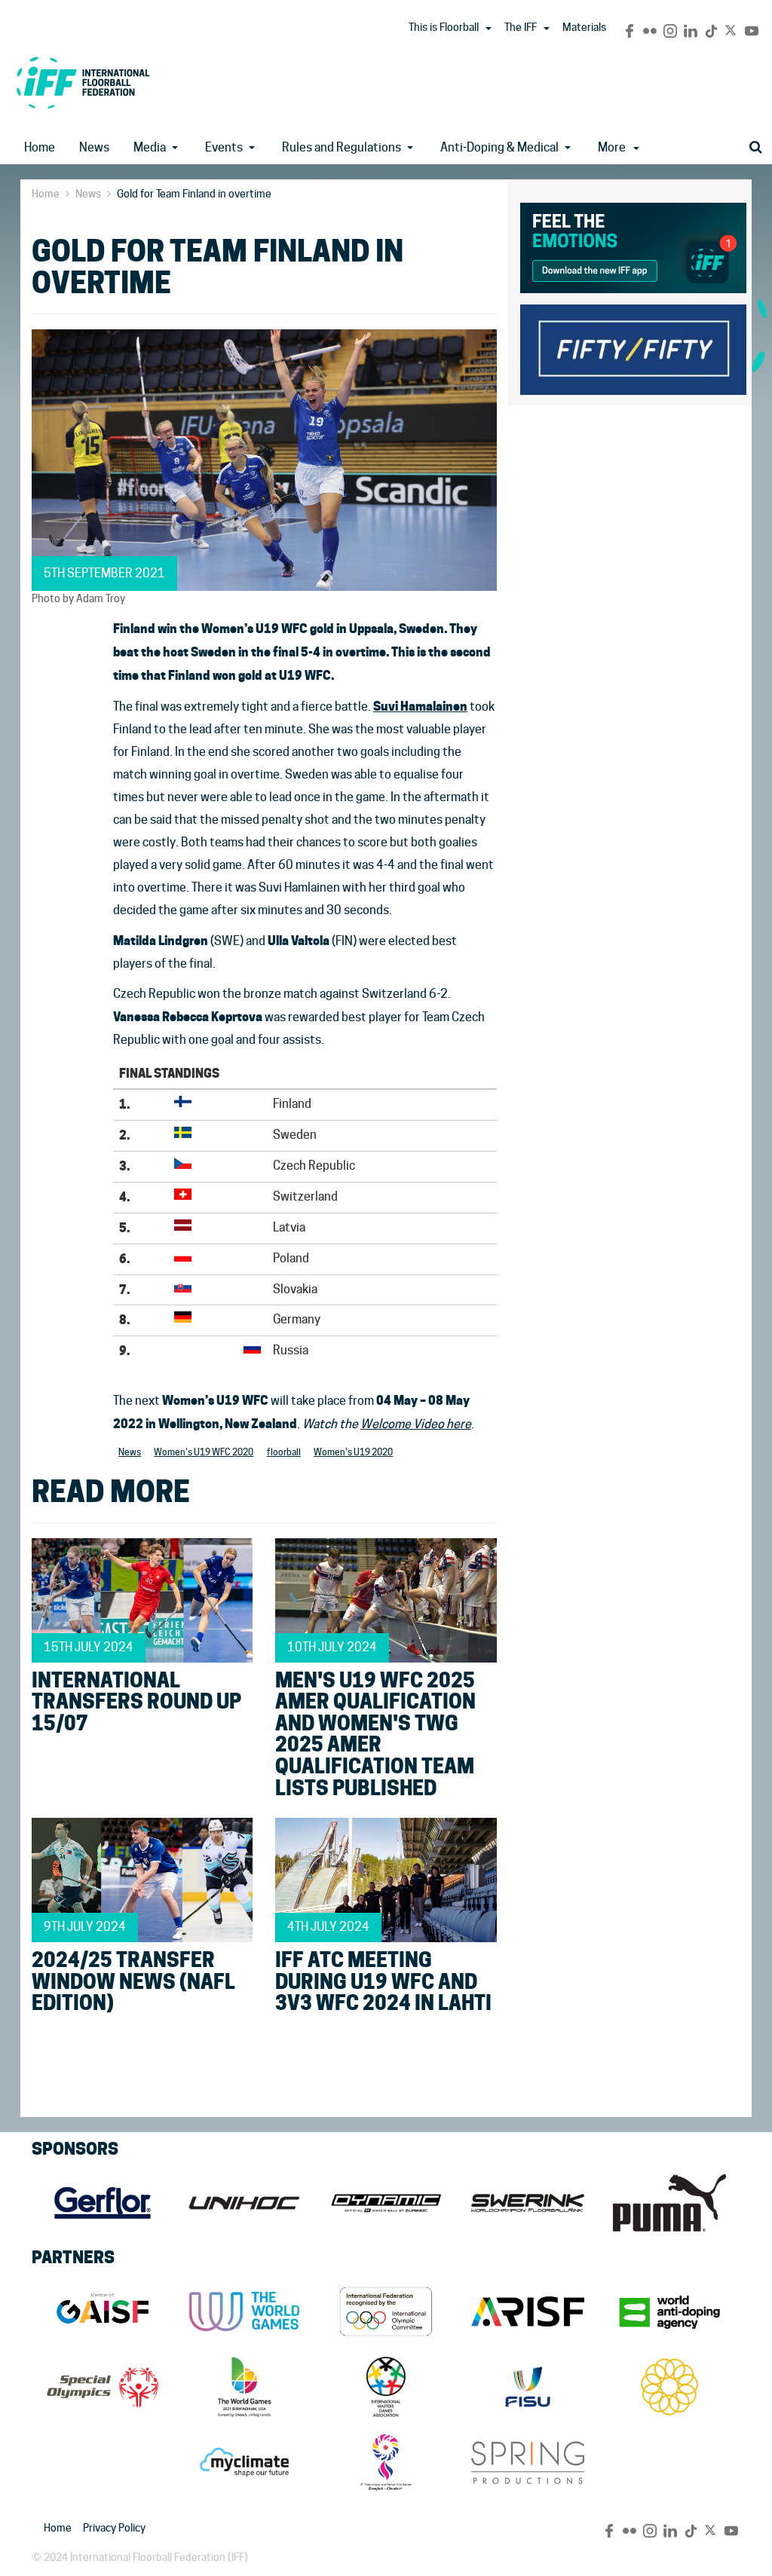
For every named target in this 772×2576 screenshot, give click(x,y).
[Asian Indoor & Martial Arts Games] (386, 2462)
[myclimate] (244, 2462)
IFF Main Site (83, 83)
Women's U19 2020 (353, 1452)
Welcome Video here (416, 1424)
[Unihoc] (244, 2203)
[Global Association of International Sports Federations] (103, 2311)
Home (40, 147)
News (94, 147)
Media (150, 147)
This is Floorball (444, 27)
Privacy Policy (114, 2528)
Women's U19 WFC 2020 (204, 1452)
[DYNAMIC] (386, 2203)
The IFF (521, 27)
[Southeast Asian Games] (669, 2387)
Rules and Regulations (342, 147)
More (612, 147)
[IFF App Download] (633, 245)
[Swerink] (528, 2203)
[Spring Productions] (528, 2462)
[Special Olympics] (103, 2387)
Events (224, 147)
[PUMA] (669, 2203)
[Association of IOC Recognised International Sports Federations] (528, 2311)
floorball (284, 1452)
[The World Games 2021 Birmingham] (244, 2387)
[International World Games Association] (244, 2311)
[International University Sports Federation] (528, 2387)
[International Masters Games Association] (386, 2387)
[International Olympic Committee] (386, 2311)
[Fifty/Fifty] (633, 347)
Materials (584, 27)
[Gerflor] (103, 2203)
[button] (489, 29)
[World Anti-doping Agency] (669, 2311)
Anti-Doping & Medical (499, 147)
